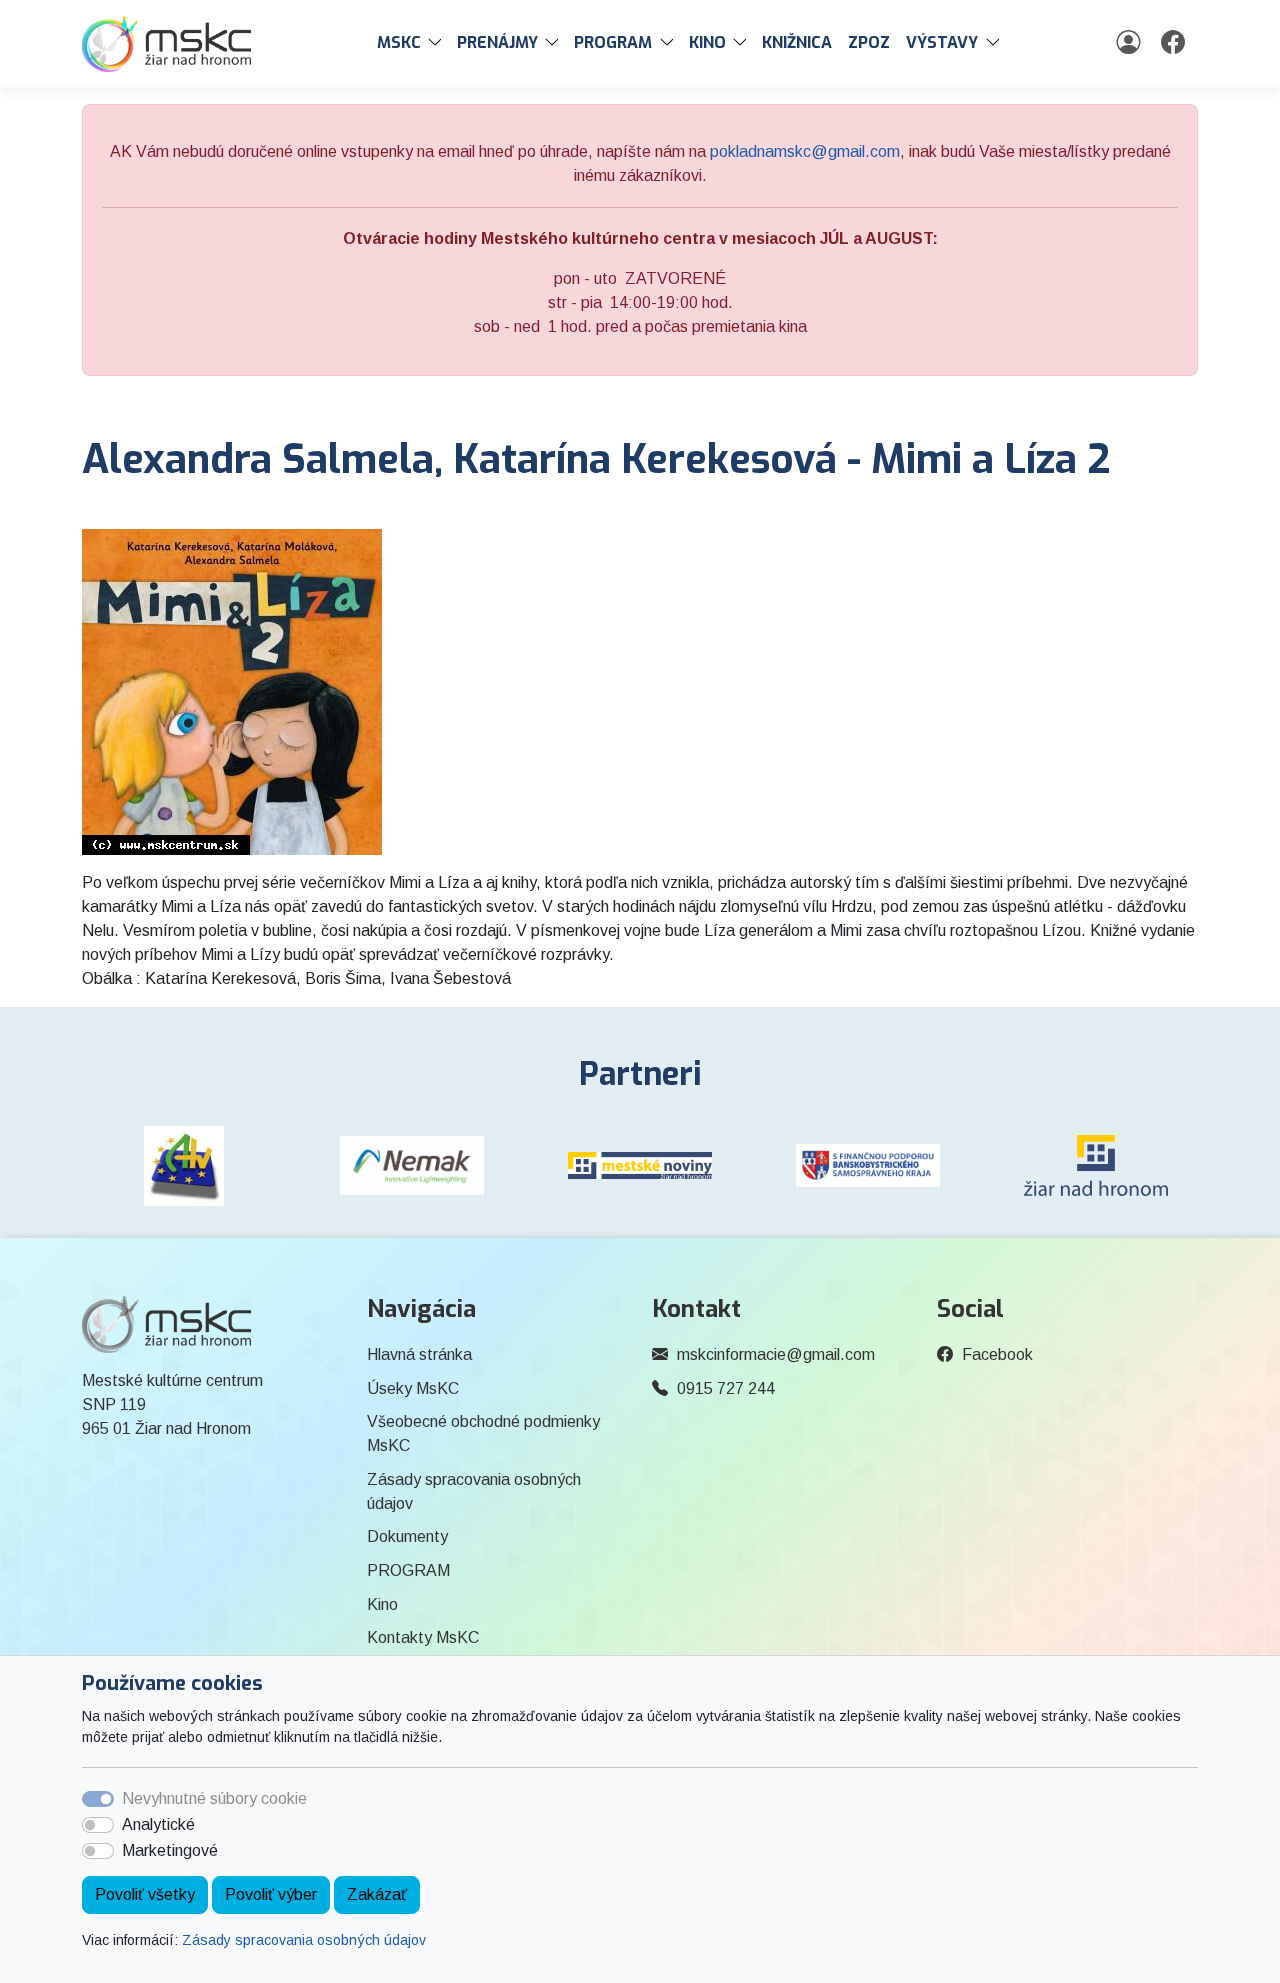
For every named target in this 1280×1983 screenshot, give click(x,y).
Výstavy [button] (942, 42)
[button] (439, 43)
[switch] (98, 1825)
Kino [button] (707, 42)
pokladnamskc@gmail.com (805, 151)
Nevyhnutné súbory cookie (214, 1798)
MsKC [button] (399, 42)
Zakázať (377, 1894)
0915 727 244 (726, 1388)
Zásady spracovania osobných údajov (304, 1940)
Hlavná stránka (419, 1354)
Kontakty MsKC (423, 1637)
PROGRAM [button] (613, 42)
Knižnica (797, 42)
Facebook (997, 1354)
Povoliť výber (271, 1894)
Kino (382, 1604)
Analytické (158, 1824)
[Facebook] (1175, 43)
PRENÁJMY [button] (497, 42)
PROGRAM (408, 1570)
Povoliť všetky (145, 1894)
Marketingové (170, 1850)
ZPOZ (869, 42)
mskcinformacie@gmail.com (776, 1354)
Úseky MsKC (413, 1388)
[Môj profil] (1130, 43)
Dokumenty (407, 1536)
